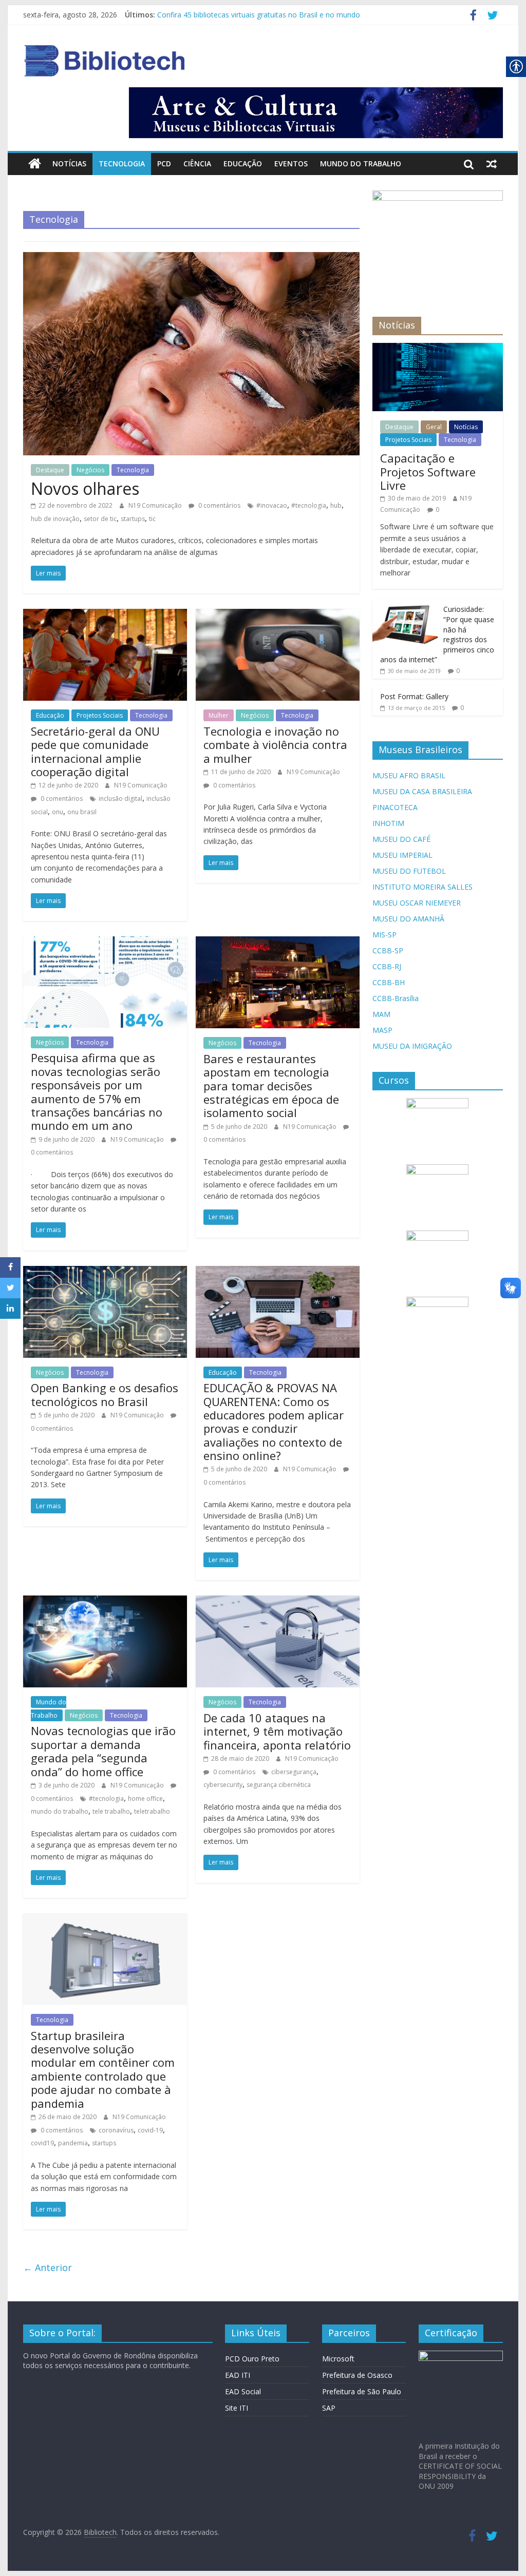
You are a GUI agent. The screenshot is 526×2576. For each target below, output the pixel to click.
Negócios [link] (90, 470)
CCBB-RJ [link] (387, 966)
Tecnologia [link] (122, 164)
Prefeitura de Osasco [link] (357, 2375)
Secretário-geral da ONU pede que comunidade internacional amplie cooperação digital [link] (95, 751)
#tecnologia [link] (309, 505)
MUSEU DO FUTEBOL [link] (409, 871)
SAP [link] (329, 2408)
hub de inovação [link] (55, 519)
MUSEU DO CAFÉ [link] (401, 839)
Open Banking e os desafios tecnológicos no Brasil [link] (105, 1394)
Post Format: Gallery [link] (414, 696)
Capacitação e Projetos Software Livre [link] (428, 472)
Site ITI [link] (237, 2408)
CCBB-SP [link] (388, 950)
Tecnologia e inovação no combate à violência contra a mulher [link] (275, 745)
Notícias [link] (69, 164)
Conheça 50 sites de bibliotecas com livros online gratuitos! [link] (256, 15)
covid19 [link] (42, 2143)
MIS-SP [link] (384, 935)
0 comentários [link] (219, 505)
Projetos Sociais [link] (100, 715)
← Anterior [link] (48, 2267)
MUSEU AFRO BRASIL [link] (409, 775)
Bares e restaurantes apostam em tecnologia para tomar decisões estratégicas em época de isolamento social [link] (271, 1086)
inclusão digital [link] (120, 799)
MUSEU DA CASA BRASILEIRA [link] (422, 791)
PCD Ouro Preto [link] (252, 2359)
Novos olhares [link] (85, 488)
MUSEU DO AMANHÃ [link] (408, 919)
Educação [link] (243, 164)
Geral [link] (434, 427)
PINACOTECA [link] (395, 807)
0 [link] (437, 510)
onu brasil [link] (82, 812)
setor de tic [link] (100, 519)
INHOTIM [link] (388, 823)
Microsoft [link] (338, 2359)
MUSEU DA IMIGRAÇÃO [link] (412, 1046)
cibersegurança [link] (294, 1772)
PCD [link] (164, 164)
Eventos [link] (291, 164)
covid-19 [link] (150, 2130)
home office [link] (145, 1799)
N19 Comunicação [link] (156, 505)
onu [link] (58, 812)
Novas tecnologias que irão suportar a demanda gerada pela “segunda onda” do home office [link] (103, 1751)
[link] (473, 17)
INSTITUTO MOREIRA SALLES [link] (422, 887)
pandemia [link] (73, 2143)
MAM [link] (381, 1014)
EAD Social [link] (243, 2391)
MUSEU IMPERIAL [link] (402, 855)
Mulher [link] (219, 715)
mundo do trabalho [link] (60, 1811)
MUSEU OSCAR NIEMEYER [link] (417, 903)
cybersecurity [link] (223, 1785)
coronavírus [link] (116, 2130)
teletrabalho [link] (152, 1811)
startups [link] (133, 519)
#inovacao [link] (272, 505)
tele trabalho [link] (111, 1811)
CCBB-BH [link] (389, 982)
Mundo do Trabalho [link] (361, 164)
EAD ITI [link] (238, 2375)
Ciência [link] (197, 164)
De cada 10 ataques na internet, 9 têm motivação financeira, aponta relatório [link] (277, 1731)
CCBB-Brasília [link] (396, 998)
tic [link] (152, 519)
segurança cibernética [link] (279, 1785)
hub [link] (336, 505)
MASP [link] (382, 1030)
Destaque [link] (50, 470)
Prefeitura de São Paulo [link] (362, 2391)
